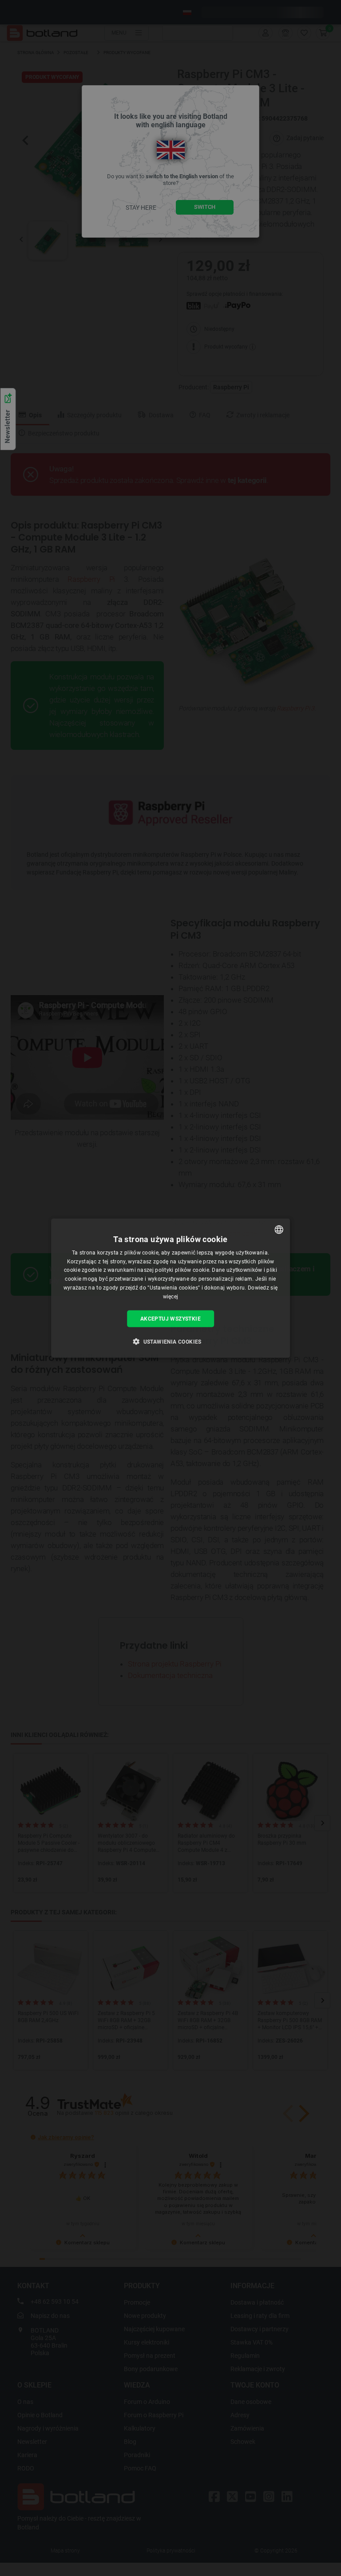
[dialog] (170, 1288)
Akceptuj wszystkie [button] (170, 1318)
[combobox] (279, 1229)
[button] (170, 1341)
